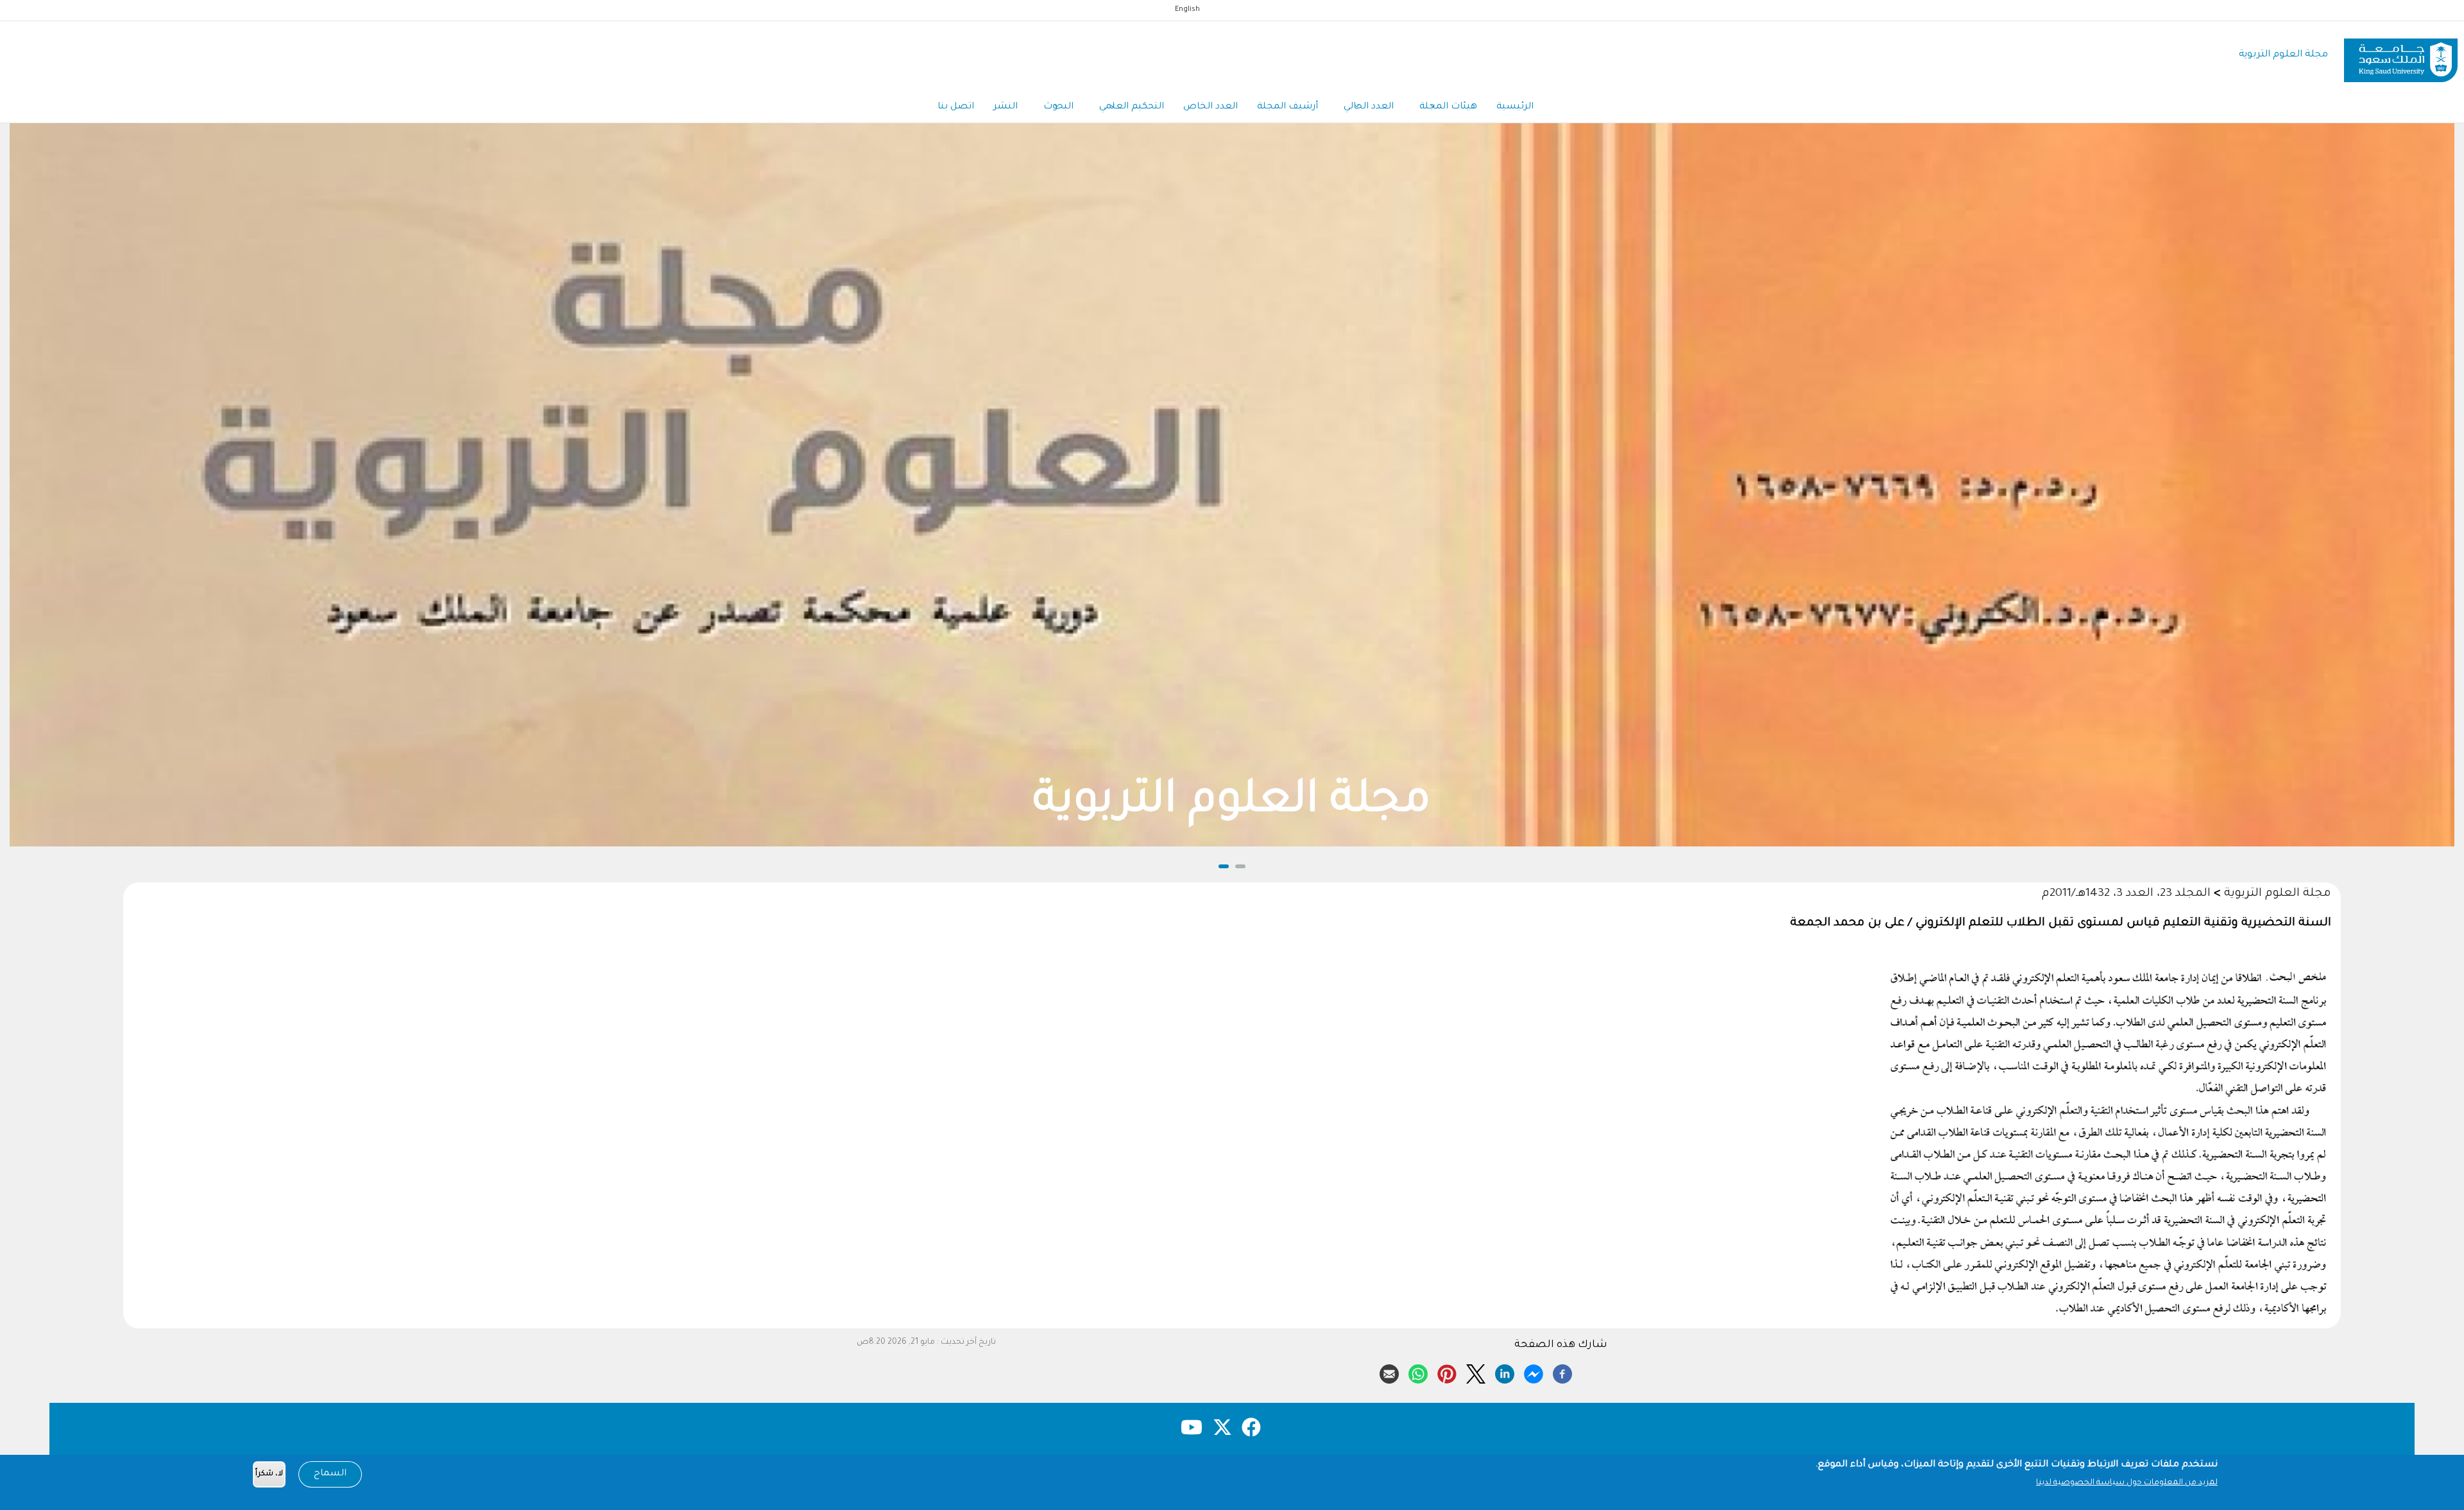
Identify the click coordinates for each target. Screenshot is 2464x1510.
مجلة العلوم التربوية (2283, 55)
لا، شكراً (269, 1474)
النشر (1005, 107)
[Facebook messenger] (1534, 1372)
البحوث (1058, 107)
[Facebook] (1562, 1372)
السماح (330, 1474)
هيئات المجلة (1448, 107)
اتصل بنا (956, 107)
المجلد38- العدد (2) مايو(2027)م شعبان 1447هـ (1232, 803)
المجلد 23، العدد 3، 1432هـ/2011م (2126, 894)
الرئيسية (1515, 107)
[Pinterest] (1447, 1372)
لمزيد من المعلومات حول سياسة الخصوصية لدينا (2127, 1483)
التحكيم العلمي (1132, 107)
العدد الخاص (1211, 107)
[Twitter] (1476, 1372)
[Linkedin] (1505, 1372)
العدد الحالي (1369, 107)
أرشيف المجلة (1288, 107)
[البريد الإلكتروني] (1389, 1372)
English (1187, 10)
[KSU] (2401, 56)
